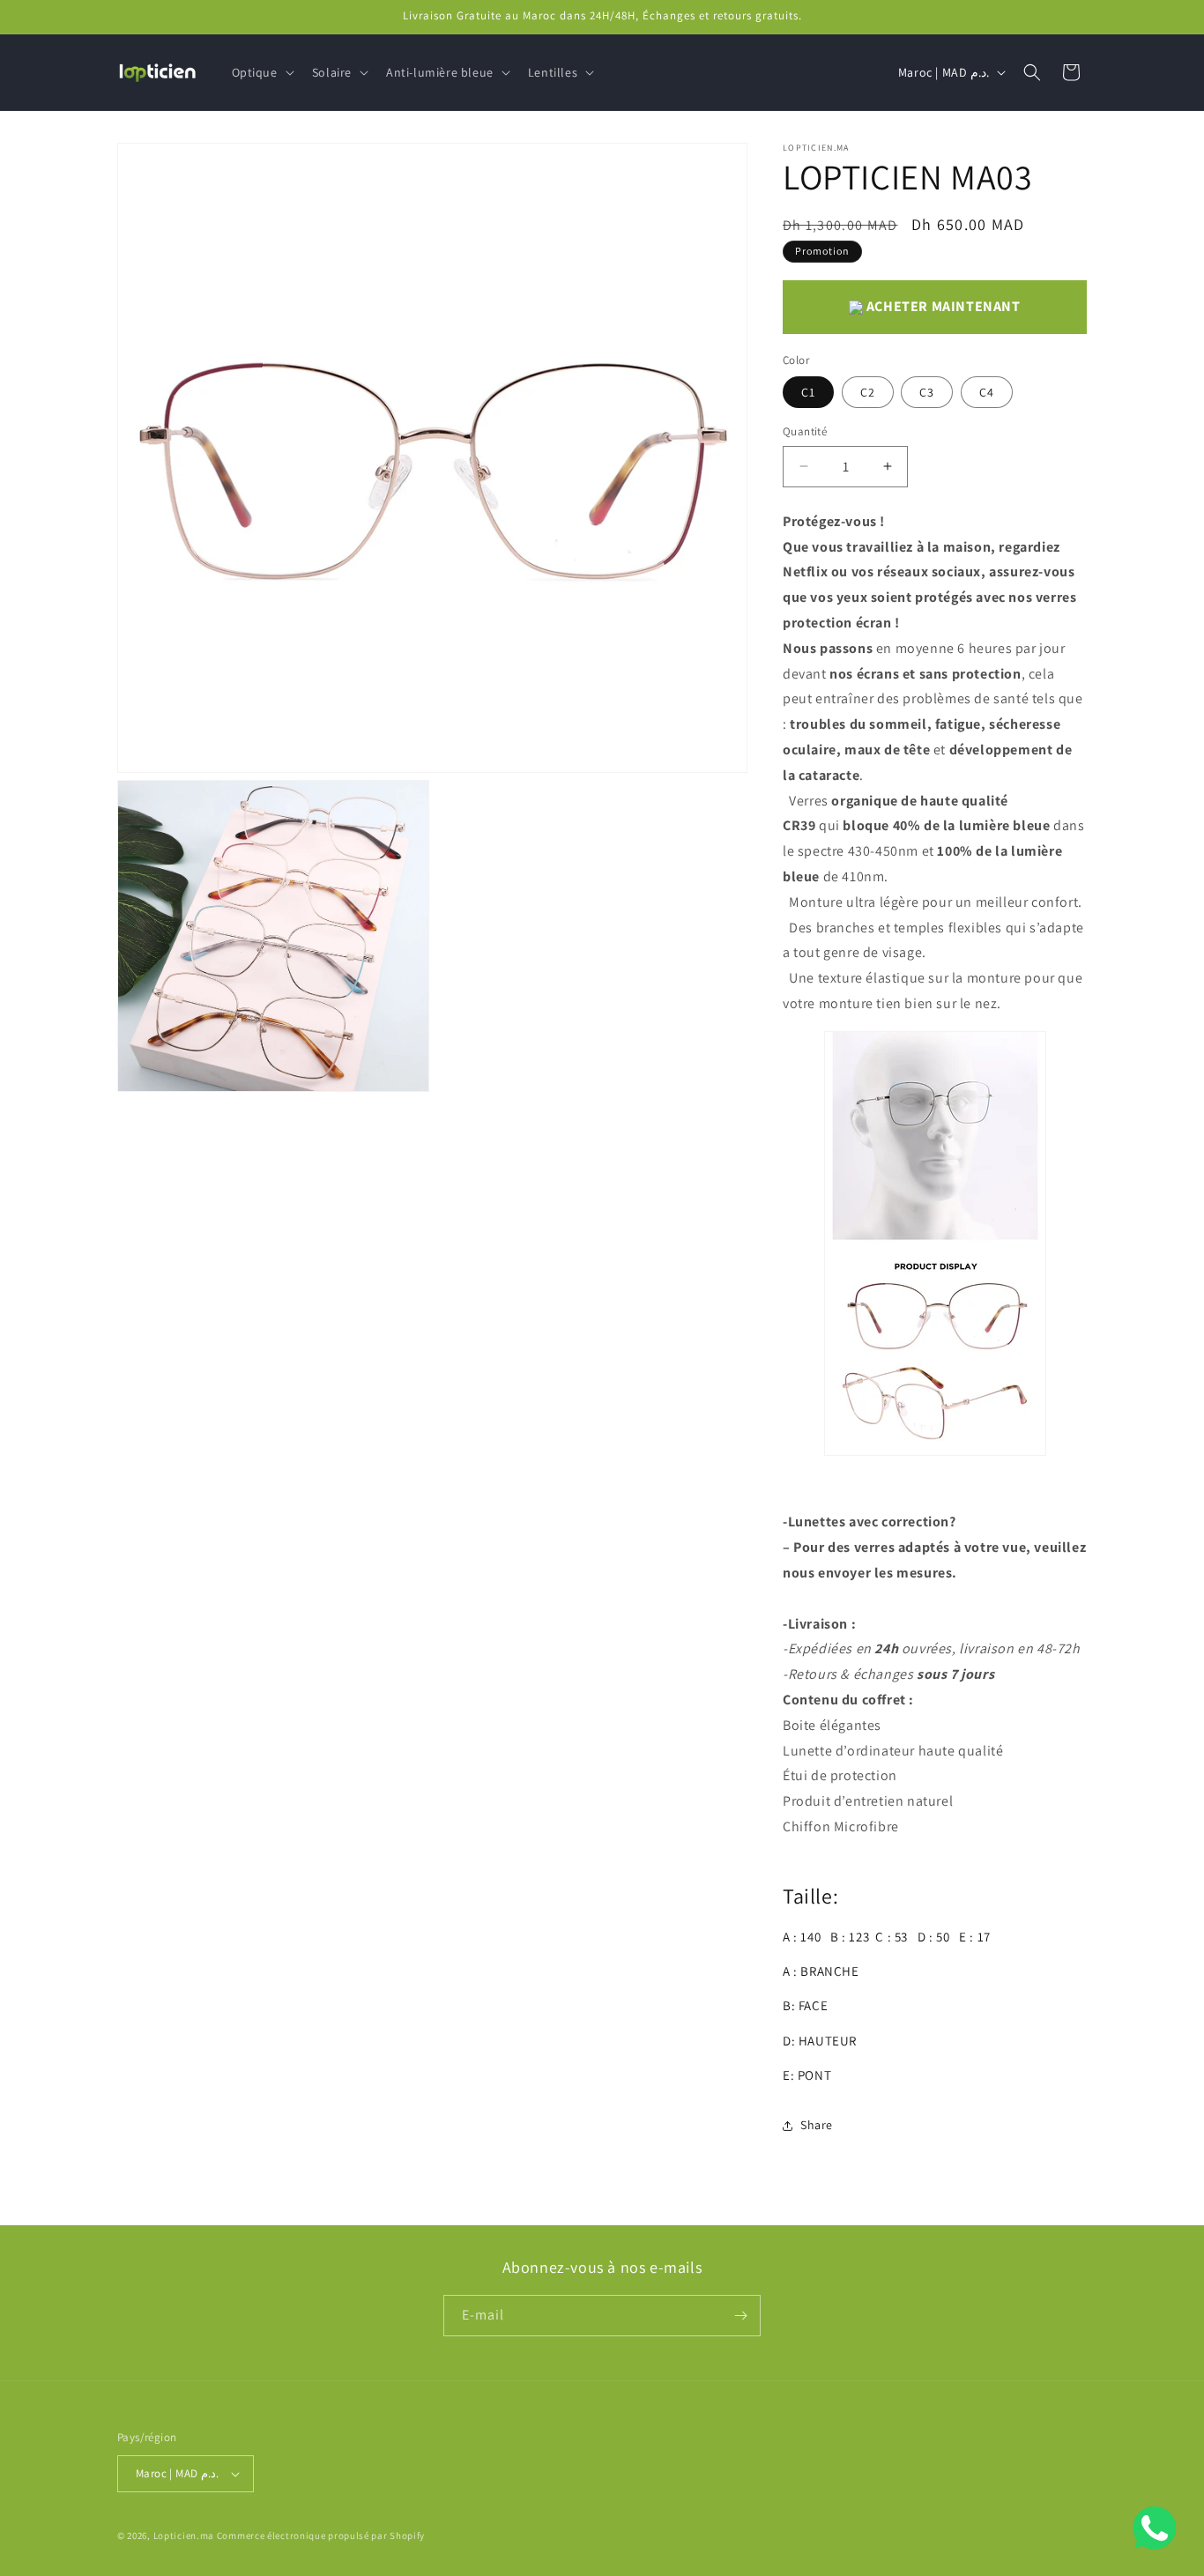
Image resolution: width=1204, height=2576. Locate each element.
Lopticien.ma (184, 2535)
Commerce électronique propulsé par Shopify (321, 2535)
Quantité (805, 431)
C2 (868, 392)
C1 (808, 392)
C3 (927, 392)
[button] (261, 72)
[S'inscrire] (740, 2316)
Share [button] (817, 2125)
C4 (987, 392)
